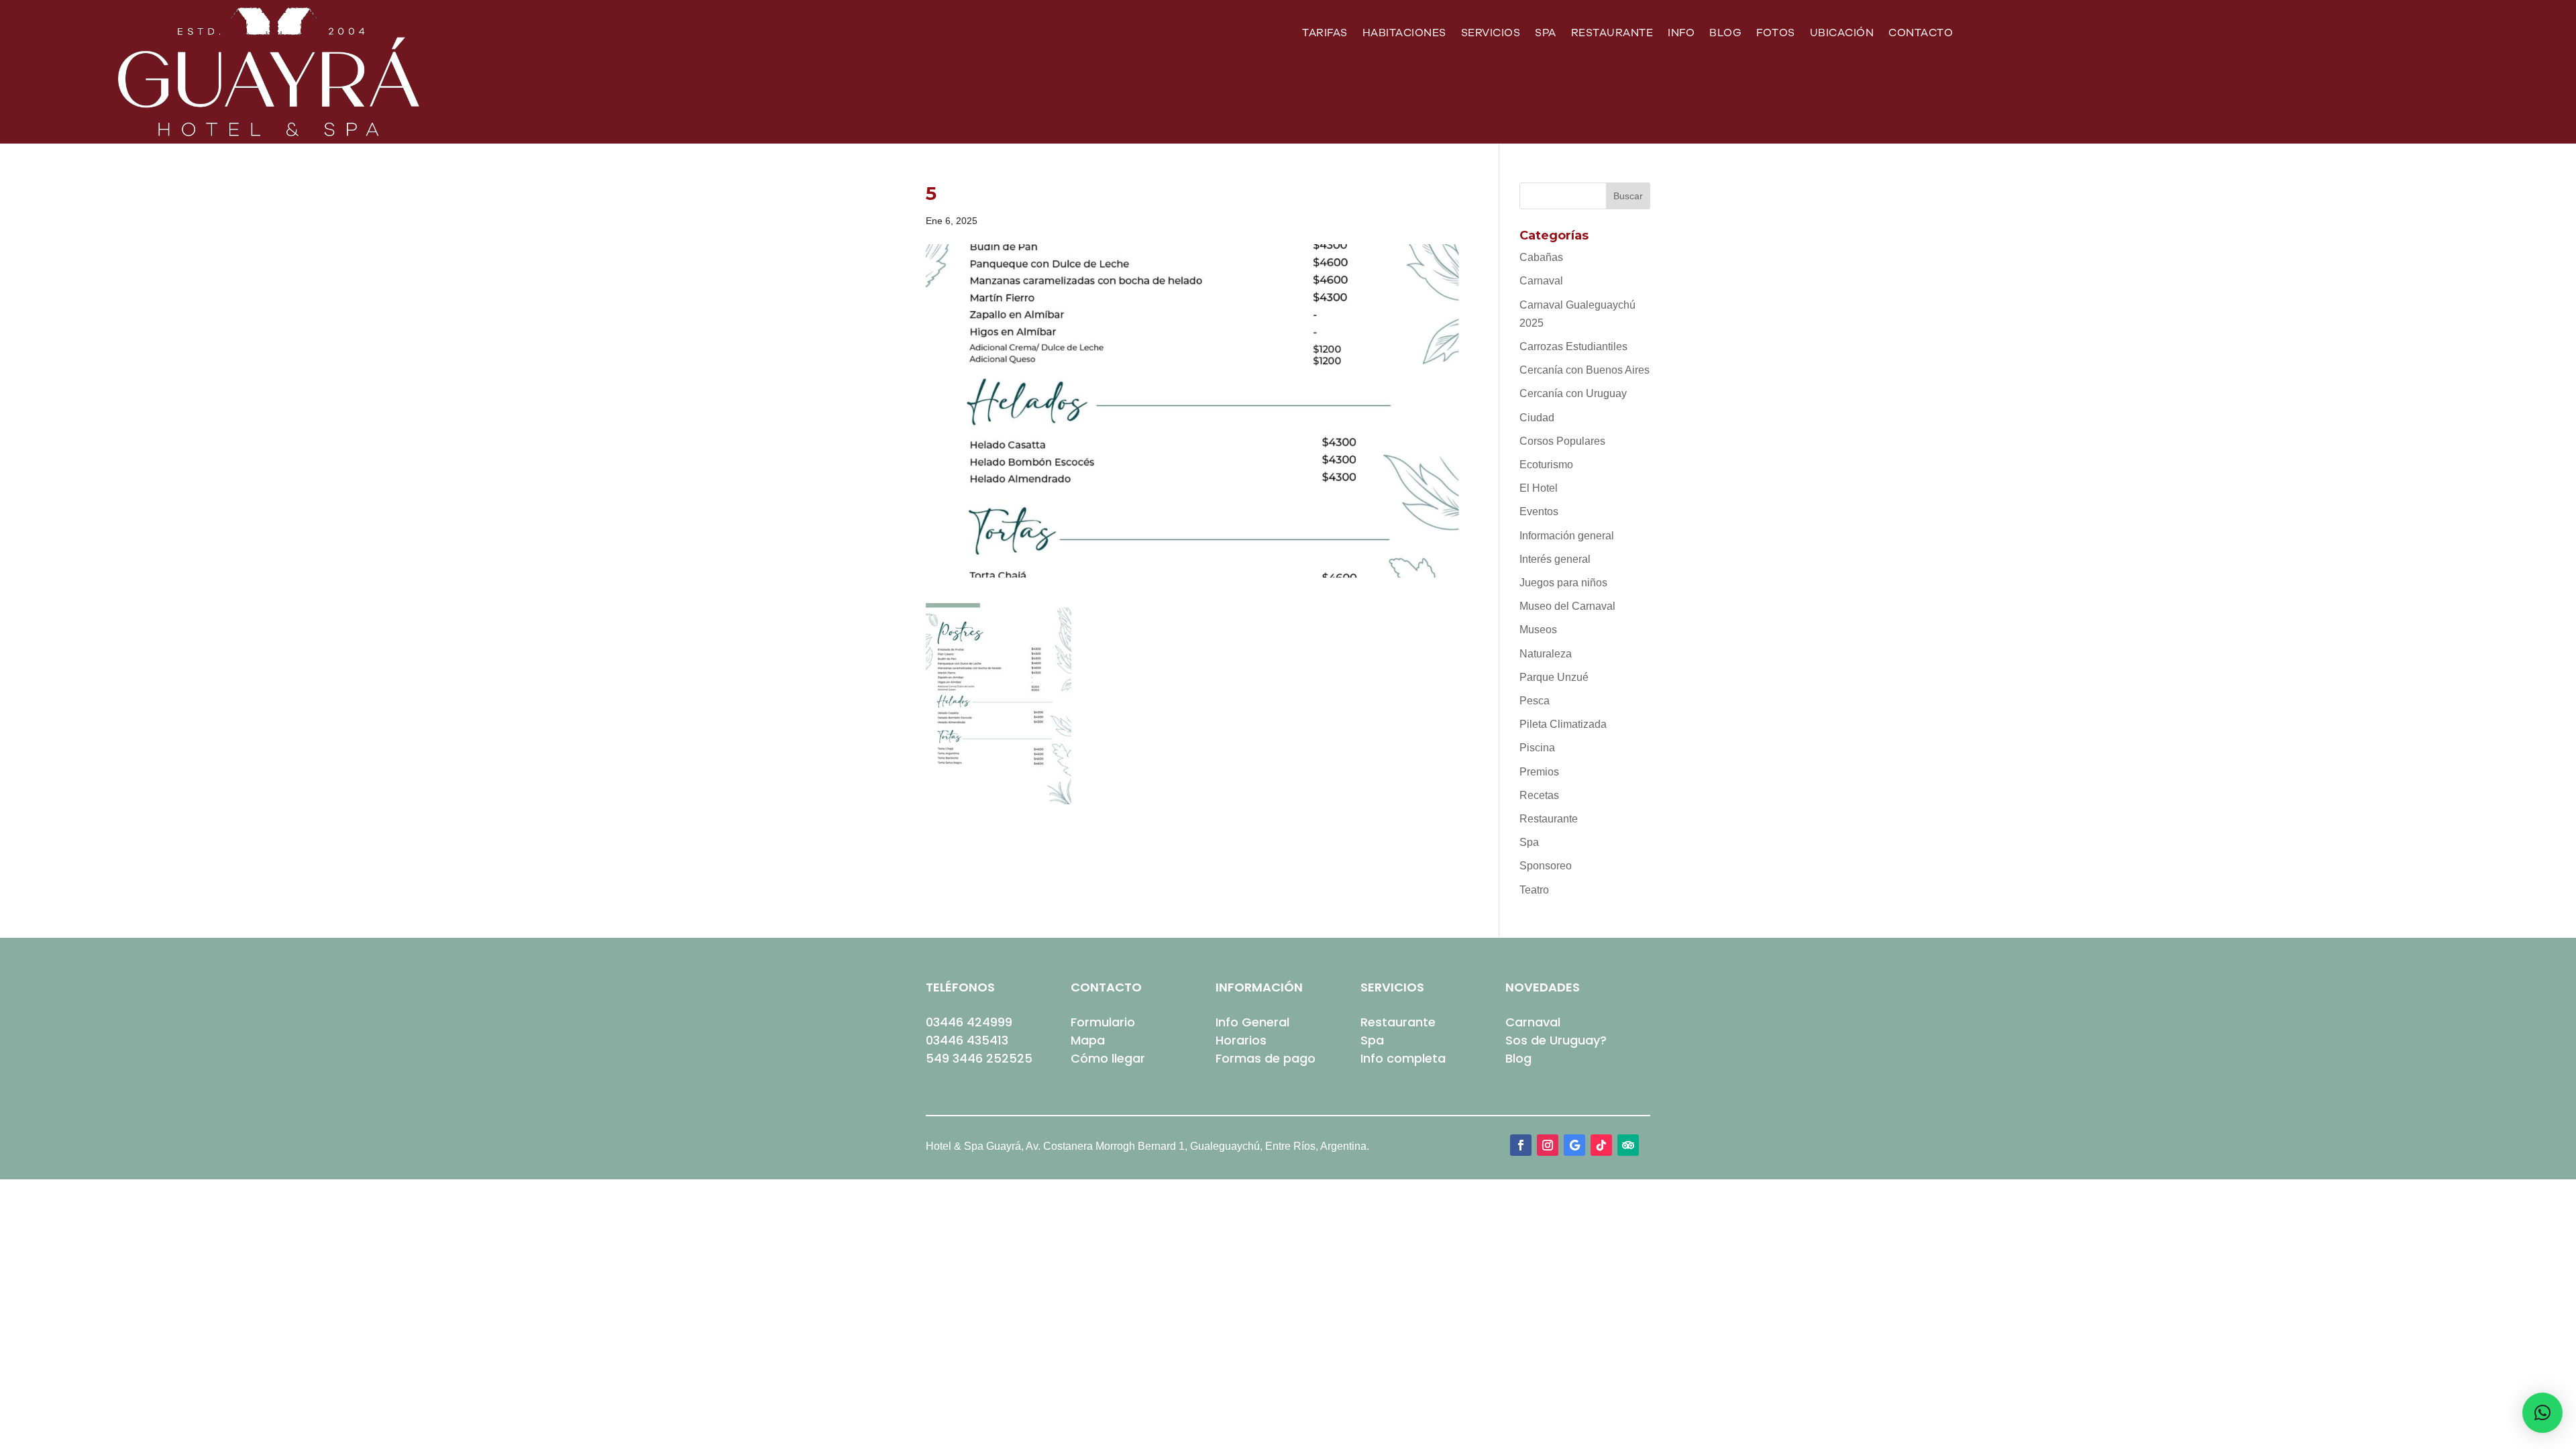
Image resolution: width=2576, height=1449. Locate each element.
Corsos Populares (1562, 441)
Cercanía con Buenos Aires (1585, 370)
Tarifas (1325, 34)
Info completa (1403, 1058)
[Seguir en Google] (1574, 1145)
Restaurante (1612, 34)
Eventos (1539, 512)
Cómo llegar (1108, 1058)
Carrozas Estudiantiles (1573, 346)
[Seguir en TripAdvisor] (1628, 1145)
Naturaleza (1546, 654)
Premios (1539, 772)
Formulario (1103, 1022)
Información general (1567, 536)
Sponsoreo (1546, 866)
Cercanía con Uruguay (1573, 393)
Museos (1538, 630)
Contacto (1921, 34)
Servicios (1491, 34)
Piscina (1537, 748)
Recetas (1539, 795)
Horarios (1241, 1040)
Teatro (1534, 890)
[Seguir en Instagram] (1548, 1145)
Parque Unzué (1554, 677)
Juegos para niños (1563, 583)
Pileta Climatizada (1563, 724)
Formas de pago (1266, 1058)
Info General (1252, 1022)
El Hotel (1539, 488)
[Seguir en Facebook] (1521, 1145)
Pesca (1535, 701)
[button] (2542, 1413)
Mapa (1088, 1040)
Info (1681, 34)
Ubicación (1842, 34)
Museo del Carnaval (1567, 606)
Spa (1546, 34)
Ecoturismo (1546, 465)
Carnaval (1541, 281)
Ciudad (1537, 418)
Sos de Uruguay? (1556, 1040)
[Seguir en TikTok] (1601, 1145)
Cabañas (1541, 257)
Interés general (1555, 559)
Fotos (1776, 34)
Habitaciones (1404, 34)
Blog (1725, 34)
